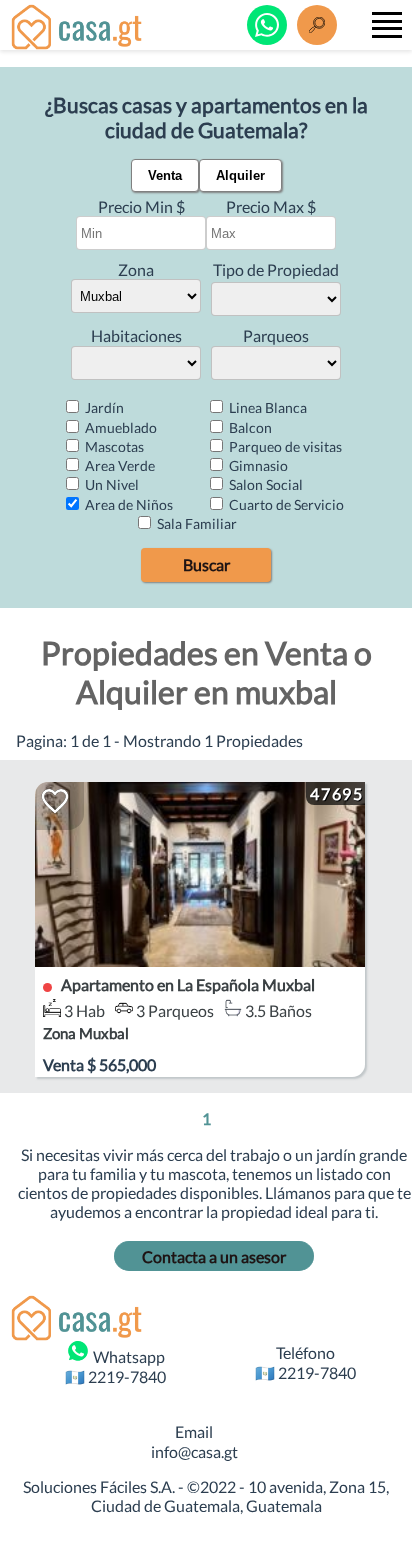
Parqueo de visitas (284, 446)
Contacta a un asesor (214, 1256)
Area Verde (118, 465)
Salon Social (264, 484)
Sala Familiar (195, 523)
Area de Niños (127, 504)
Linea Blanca (266, 407)
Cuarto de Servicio (285, 504)
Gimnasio (257, 465)
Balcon (249, 427)
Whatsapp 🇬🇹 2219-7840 (115, 1366)
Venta (165, 175)
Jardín (103, 407)
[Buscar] (317, 25)
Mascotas (113, 446)
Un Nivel (110, 484)
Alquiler (240, 175)
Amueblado (119, 427)
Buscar (206, 564)
